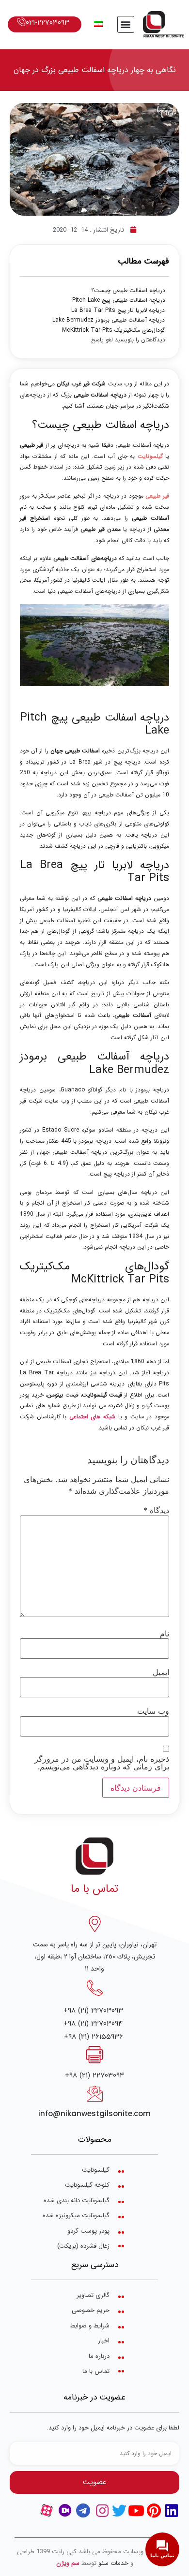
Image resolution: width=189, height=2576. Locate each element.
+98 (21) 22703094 (93, 2024)
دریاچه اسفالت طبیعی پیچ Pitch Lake (119, 300)
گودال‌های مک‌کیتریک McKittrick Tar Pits (113, 330)
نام (165, 1634)
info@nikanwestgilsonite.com (94, 2113)
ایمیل (161, 1672)
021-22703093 (47, 22)
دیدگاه (156, 1510)
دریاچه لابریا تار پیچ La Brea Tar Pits (118, 310)
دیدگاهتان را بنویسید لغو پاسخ (128, 340)
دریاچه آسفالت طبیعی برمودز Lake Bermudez (109, 320)
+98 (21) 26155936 (94, 2037)
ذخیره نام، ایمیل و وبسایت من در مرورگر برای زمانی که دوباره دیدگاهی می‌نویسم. (102, 1763)
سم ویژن (68, 2563)
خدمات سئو (113, 2563)
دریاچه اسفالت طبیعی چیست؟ (128, 291)
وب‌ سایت (153, 1711)
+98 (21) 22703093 (93, 2010)
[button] (126, 24)
